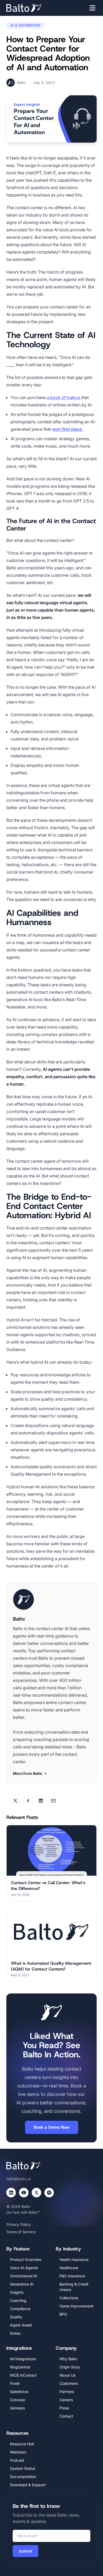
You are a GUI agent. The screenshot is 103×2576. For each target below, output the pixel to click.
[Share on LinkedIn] (41, 1801)
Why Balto (68, 2359)
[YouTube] (24, 2193)
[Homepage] (32, 8)
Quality (16, 2317)
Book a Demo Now (52, 2127)
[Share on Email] (53, 1801)
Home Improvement (76, 2306)
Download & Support (28, 2485)
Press (64, 2408)
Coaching (18, 2300)
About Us (67, 2375)
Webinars (18, 2452)
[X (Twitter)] (36, 2193)
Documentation (23, 2477)
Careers (66, 2400)
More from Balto (28, 1773)
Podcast (17, 2460)
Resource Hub (22, 2444)
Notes (15, 2333)
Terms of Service (21, 2232)
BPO (63, 2314)
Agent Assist (21, 2325)
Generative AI (22, 2284)
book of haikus (66, 397)
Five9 (15, 2383)
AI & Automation (25, 25)
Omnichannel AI (24, 2276)
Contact (66, 2416)
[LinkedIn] (11, 2193)
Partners (67, 2392)
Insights (17, 2292)
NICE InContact (23, 2375)
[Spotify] (49, 2193)
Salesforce (19, 2392)
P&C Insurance (72, 2276)
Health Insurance (74, 2260)
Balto (21, 83)
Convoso (18, 2400)
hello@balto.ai (18, 2179)
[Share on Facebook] (28, 1801)
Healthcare (69, 2268)
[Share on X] (15, 1801)
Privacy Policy (18, 2224)
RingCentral (20, 2367)
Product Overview (26, 2260)
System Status (23, 2468)
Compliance (20, 2309)
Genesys (17, 2408)
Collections (69, 2298)
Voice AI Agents (24, 2268)
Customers (69, 2383)
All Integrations (23, 2359)
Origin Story (70, 2367)
